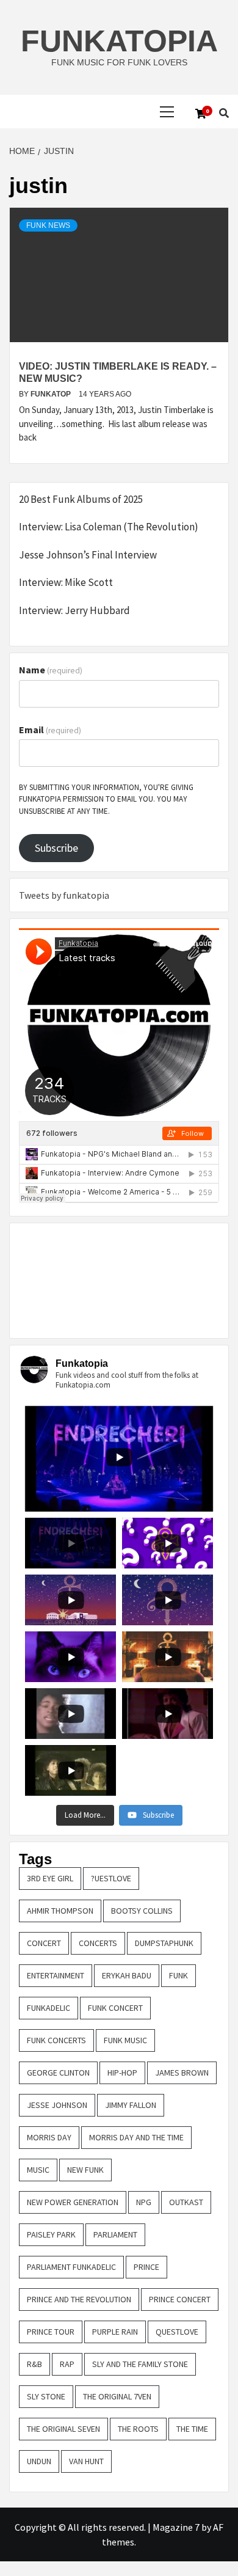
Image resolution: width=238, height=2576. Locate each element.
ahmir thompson (60, 1911)
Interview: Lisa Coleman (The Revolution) (109, 527)
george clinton (58, 2073)
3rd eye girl (50, 1878)
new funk (85, 2170)
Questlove (177, 2332)
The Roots (138, 2429)
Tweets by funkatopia (64, 895)
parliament (115, 2234)
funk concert (115, 2008)
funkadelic (49, 2008)
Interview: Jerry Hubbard (74, 610)
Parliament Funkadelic (71, 2267)
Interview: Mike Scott (66, 582)
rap (67, 2364)
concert (44, 1943)
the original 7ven (117, 2396)
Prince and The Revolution (79, 2299)
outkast (186, 2202)
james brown (182, 2073)
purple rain (115, 2332)
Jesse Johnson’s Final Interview (88, 555)
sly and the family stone (140, 2364)
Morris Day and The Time (136, 2137)
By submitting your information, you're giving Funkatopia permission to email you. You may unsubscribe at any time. (106, 799)
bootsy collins (142, 1911)
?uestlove (111, 1878)
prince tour (51, 2332)
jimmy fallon (131, 2105)
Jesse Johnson (57, 2105)
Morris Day (49, 2137)
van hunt (86, 2461)
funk (179, 1975)
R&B (34, 2364)
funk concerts (56, 2040)
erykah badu (127, 1975)
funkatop (52, 394)
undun (39, 2461)
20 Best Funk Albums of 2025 (81, 499)
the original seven (63, 2429)
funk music (125, 2040)
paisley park (51, 2234)
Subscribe (56, 848)
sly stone (46, 2396)
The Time (192, 2429)
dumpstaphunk (164, 1943)
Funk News (48, 225)
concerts (98, 1943)
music (38, 2170)
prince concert (180, 2299)
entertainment (56, 1975)
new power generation (73, 2202)
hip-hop (122, 2073)
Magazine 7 (176, 2527)
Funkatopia (119, 41)
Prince (146, 2267)
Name (51, 670)
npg (144, 2202)
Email (50, 730)
